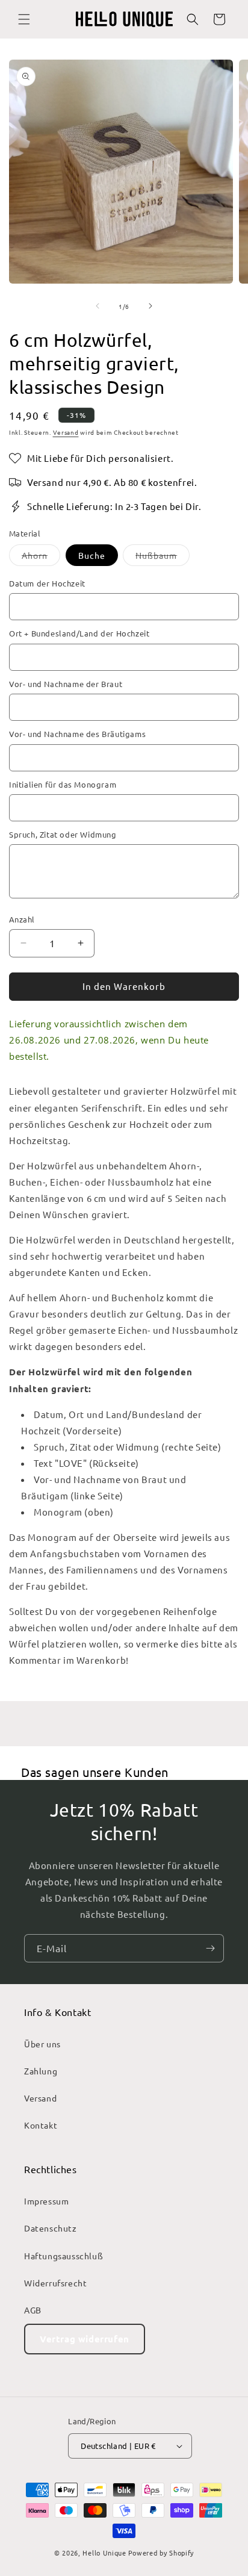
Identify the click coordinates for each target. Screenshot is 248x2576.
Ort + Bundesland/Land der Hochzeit (79, 633)
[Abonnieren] (210, 1948)
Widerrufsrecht (55, 2283)
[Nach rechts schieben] (150, 306)
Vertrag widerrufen (85, 2339)
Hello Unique (104, 2553)
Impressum (46, 2201)
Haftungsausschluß (64, 2256)
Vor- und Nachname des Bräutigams (77, 734)
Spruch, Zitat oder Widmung (63, 834)
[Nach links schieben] (98, 306)
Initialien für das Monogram (63, 784)
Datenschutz (51, 2228)
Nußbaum (163, 558)
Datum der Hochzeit (47, 583)
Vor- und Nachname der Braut (66, 684)
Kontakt (41, 2125)
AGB (33, 2310)
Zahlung (41, 2071)
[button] (24, 19)
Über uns (42, 2044)
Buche (92, 555)
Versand (66, 432)
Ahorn (41, 558)
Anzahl (22, 919)
